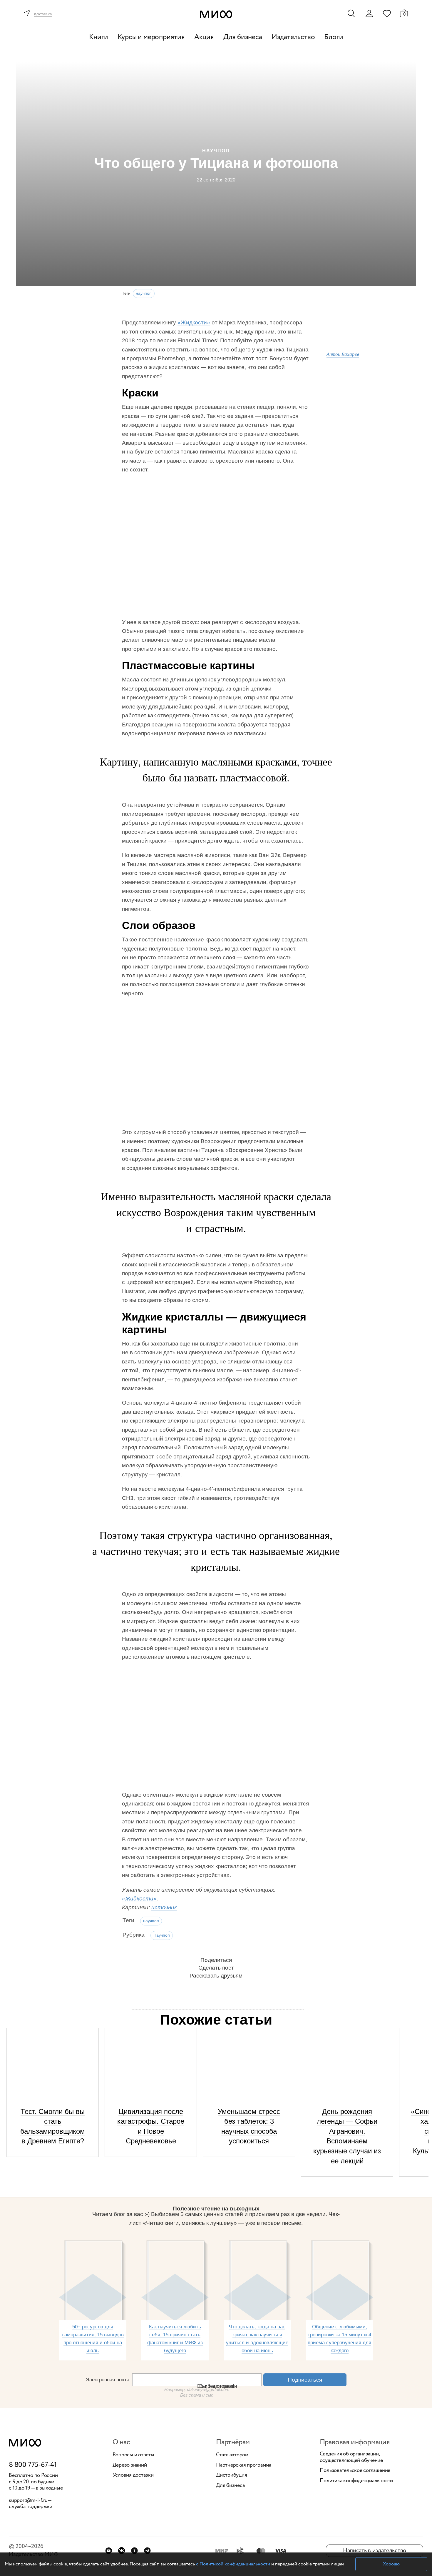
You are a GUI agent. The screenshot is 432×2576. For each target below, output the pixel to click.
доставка (43, 14)
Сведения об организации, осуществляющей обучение (351, 2457)
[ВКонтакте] (122, 2551)
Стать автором (232, 2455)
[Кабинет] (369, 14)
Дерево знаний (130, 2465)
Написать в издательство (375, 2551)
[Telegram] (147, 2551)
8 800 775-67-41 (33, 2465)
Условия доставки (133, 2475)
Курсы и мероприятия (151, 37)
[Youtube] (109, 2551)
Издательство (293, 37)
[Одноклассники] (134, 2551)
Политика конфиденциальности (356, 2481)
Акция (204, 37)
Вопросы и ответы (133, 2455)
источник (164, 1907)
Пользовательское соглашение (355, 2471)
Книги (99, 37)
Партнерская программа (244, 2465)
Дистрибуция (231, 2475)
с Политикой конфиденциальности (233, 2564)
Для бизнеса (243, 37)
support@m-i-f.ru (28, 2500)
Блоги (334, 37)
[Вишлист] (387, 13)
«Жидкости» (194, 322)
